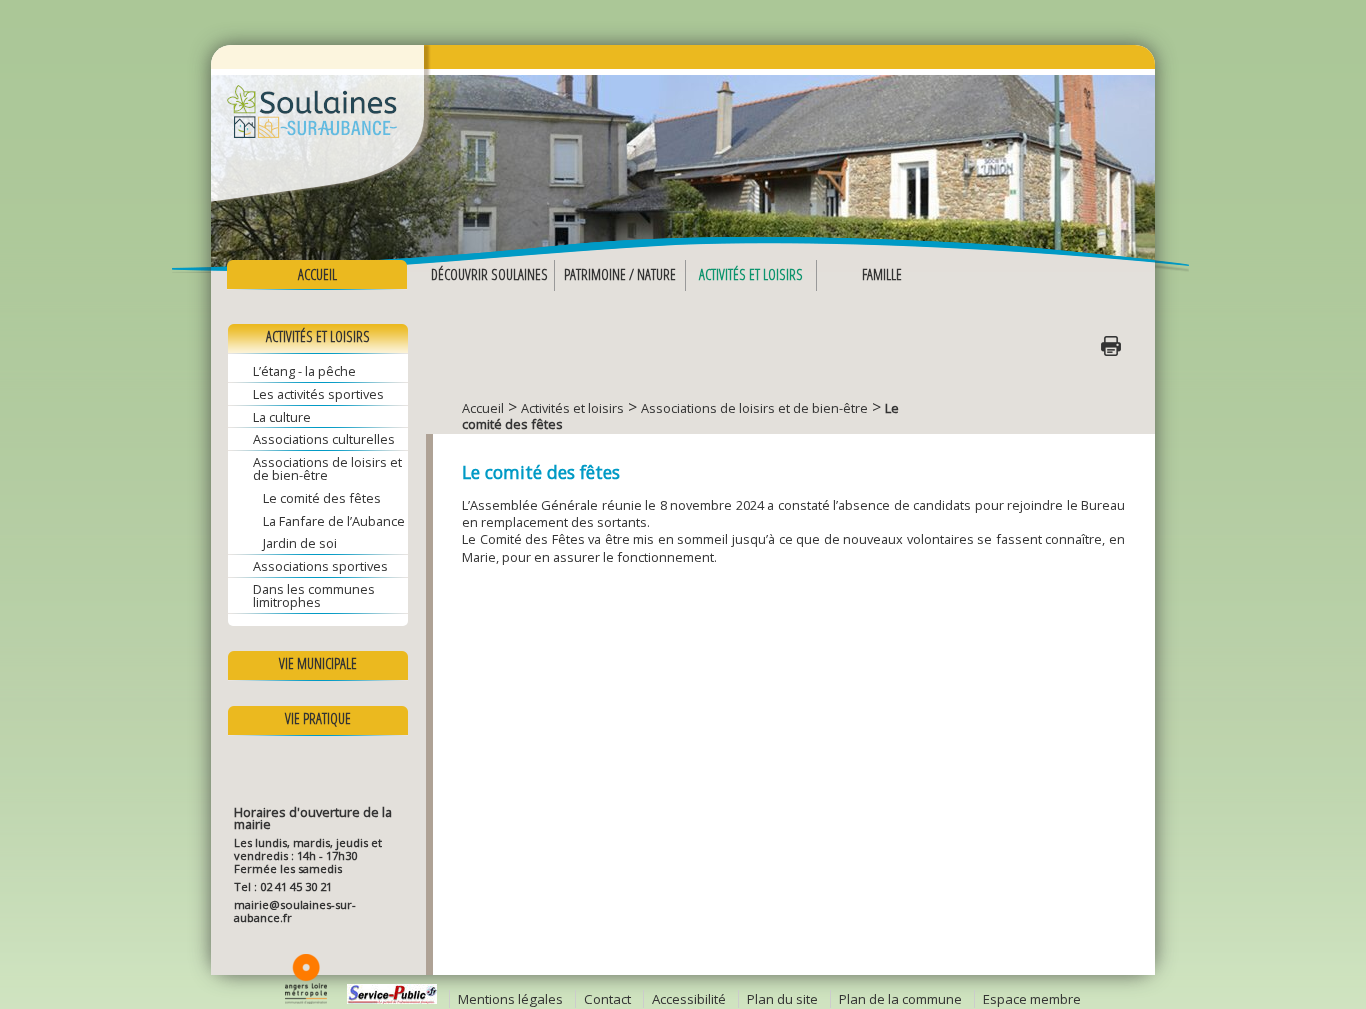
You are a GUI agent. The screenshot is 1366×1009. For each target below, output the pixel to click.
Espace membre (1032, 999)
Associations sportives (320, 566)
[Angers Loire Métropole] (306, 999)
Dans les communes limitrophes (314, 595)
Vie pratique (318, 718)
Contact (607, 999)
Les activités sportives (318, 394)
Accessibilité (689, 999)
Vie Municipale (318, 663)
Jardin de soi (300, 543)
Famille (882, 274)
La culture (282, 417)
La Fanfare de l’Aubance (334, 521)
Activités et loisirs (751, 274)
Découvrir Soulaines (489, 274)
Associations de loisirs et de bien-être (327, 468)
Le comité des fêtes (322, 498)
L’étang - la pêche (304, 371)
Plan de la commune (900, 999)
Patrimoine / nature (620, 274)
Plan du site (782, 999)
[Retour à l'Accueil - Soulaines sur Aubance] (683, 140)
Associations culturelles (324, 439)
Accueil (317, 274)
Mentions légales (510, 999)
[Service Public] (392, 999)
